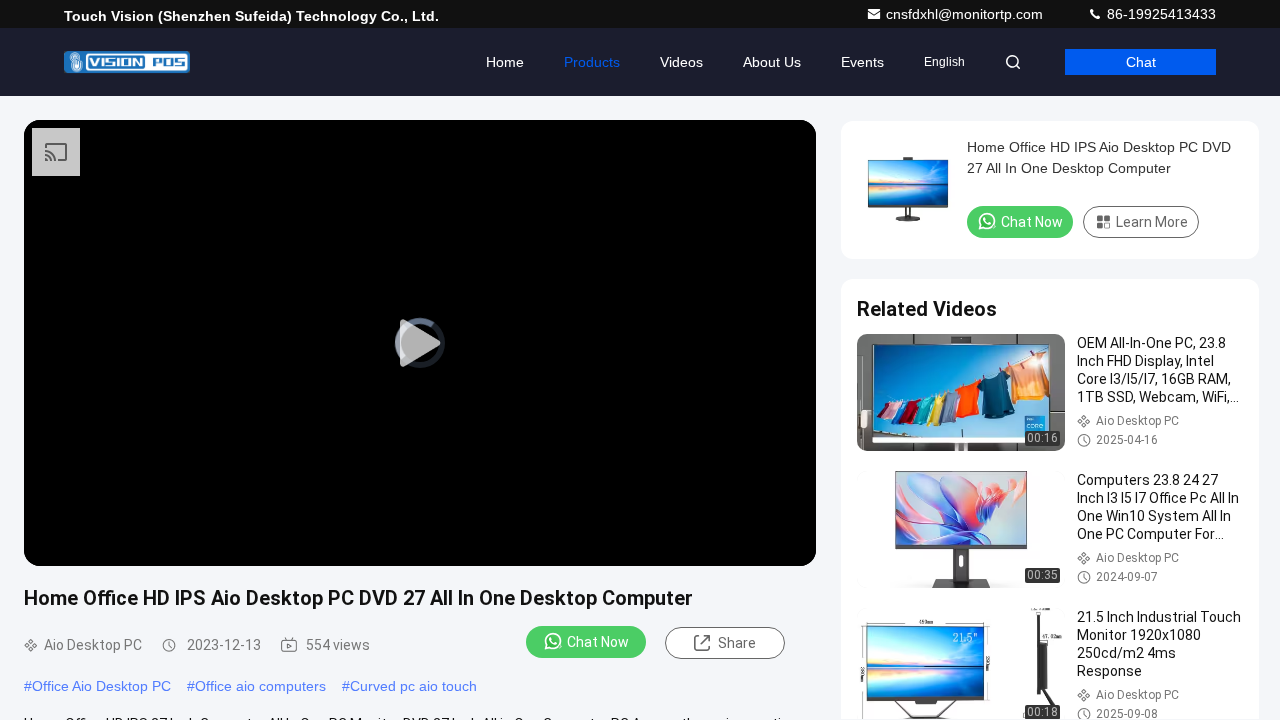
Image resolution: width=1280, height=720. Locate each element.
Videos (681, 62)
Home (505, 62)
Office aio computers (260, 686)
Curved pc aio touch (413, 686)
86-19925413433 (1159, 14)
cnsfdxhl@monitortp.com (966, 14)
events (862, 62)
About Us (772, 62)
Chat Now (598, 642)
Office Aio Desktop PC (101, 686)
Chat (1141, 62)
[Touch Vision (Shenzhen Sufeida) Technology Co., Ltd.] (127, 62)
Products (592, 62)
